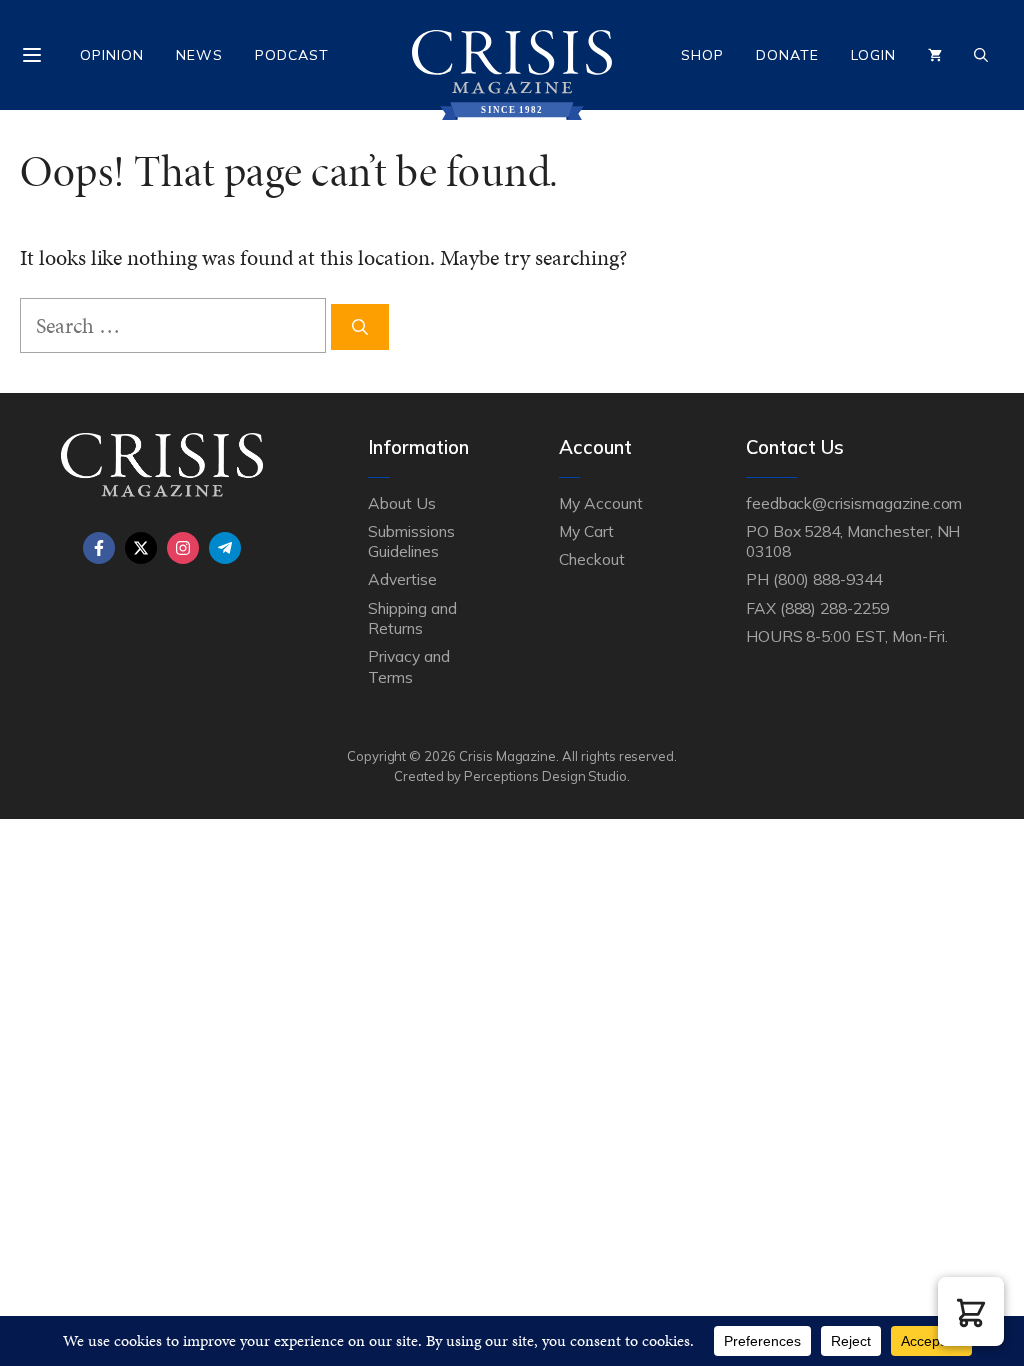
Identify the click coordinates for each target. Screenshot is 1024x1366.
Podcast (292, 55)
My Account (601, 503)
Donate (787, 55)
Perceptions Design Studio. (547, 776)
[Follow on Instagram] (183, 548)
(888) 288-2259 (834, 608)
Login (873, 55)
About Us (402, 503)
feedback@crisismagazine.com (854, 503)
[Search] (360, 327)
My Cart (586, 531)
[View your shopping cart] (935, 55)
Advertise (402, 579)
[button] (971, 1311)
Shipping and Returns (412, 618)
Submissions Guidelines (411, 541)
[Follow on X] (141, 548)
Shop (702, 55)
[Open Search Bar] (981, 55)
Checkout (592, 559)
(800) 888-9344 (827, 579)
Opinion (112, 55)
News (199, 55)
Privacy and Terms (408, 666)
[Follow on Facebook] (99, 548)
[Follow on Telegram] (225, 548)
